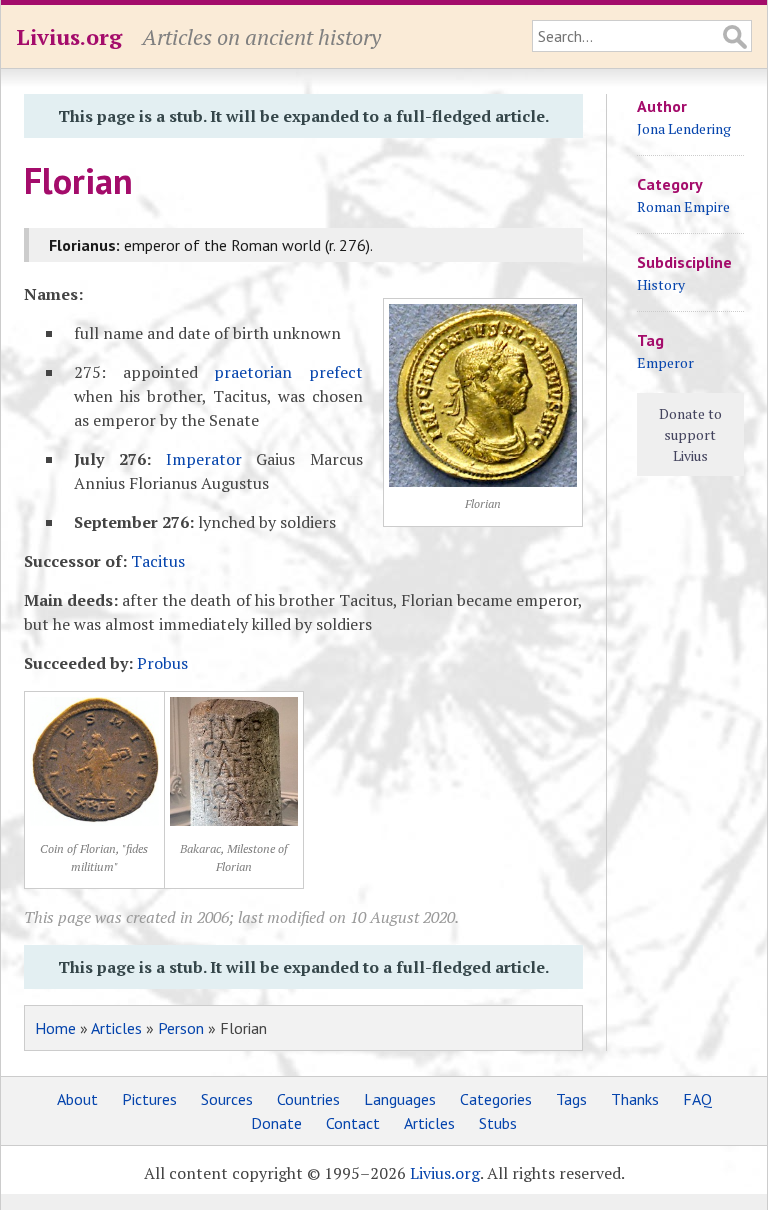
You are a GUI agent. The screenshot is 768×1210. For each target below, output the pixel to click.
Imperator (204, 459)
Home (55, 1028)
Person (181, 1028)
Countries (308, 1099)
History (661, 284)
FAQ (697, 1099)
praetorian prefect (288, 372)
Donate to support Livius (690, 434)
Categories (496, 1099)
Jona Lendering (684, 128)
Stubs (498, 1123)
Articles (116, 1028)
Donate (276, 1123)
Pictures (149, 1099)
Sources (227, 1099)
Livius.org (69, 36)
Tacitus (158, 561)
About (77, 1099)
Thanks (635, 1099)
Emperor (665, 362)
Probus (162, 663)
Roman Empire (683, 206)
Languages (400, 1099)
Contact (353, 1123)
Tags (571, 1099)
